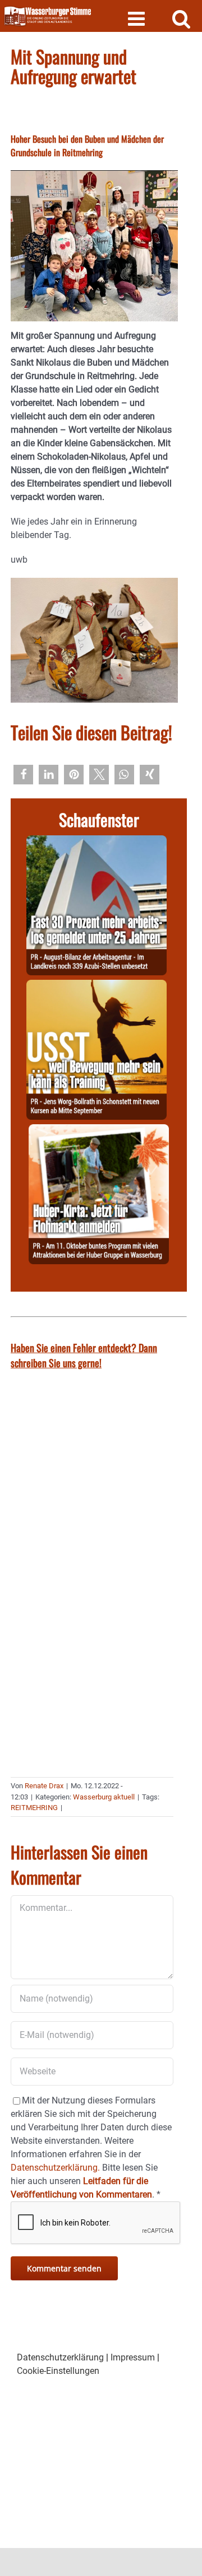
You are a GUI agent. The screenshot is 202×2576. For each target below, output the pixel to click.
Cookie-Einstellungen (58, 2371)
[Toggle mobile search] (182, 18)
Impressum (133, 2357)
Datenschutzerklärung (60, 2357)
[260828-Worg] (97, 986)
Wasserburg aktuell (104, 1797)
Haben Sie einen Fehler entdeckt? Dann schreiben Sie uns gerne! (84, 1355)
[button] (23, 775)
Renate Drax (44, 1786)
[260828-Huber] (99, 1131)
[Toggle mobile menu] (138, 18)
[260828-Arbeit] (97, 842)
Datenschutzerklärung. (55, 2168)
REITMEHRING (34, 1808)
